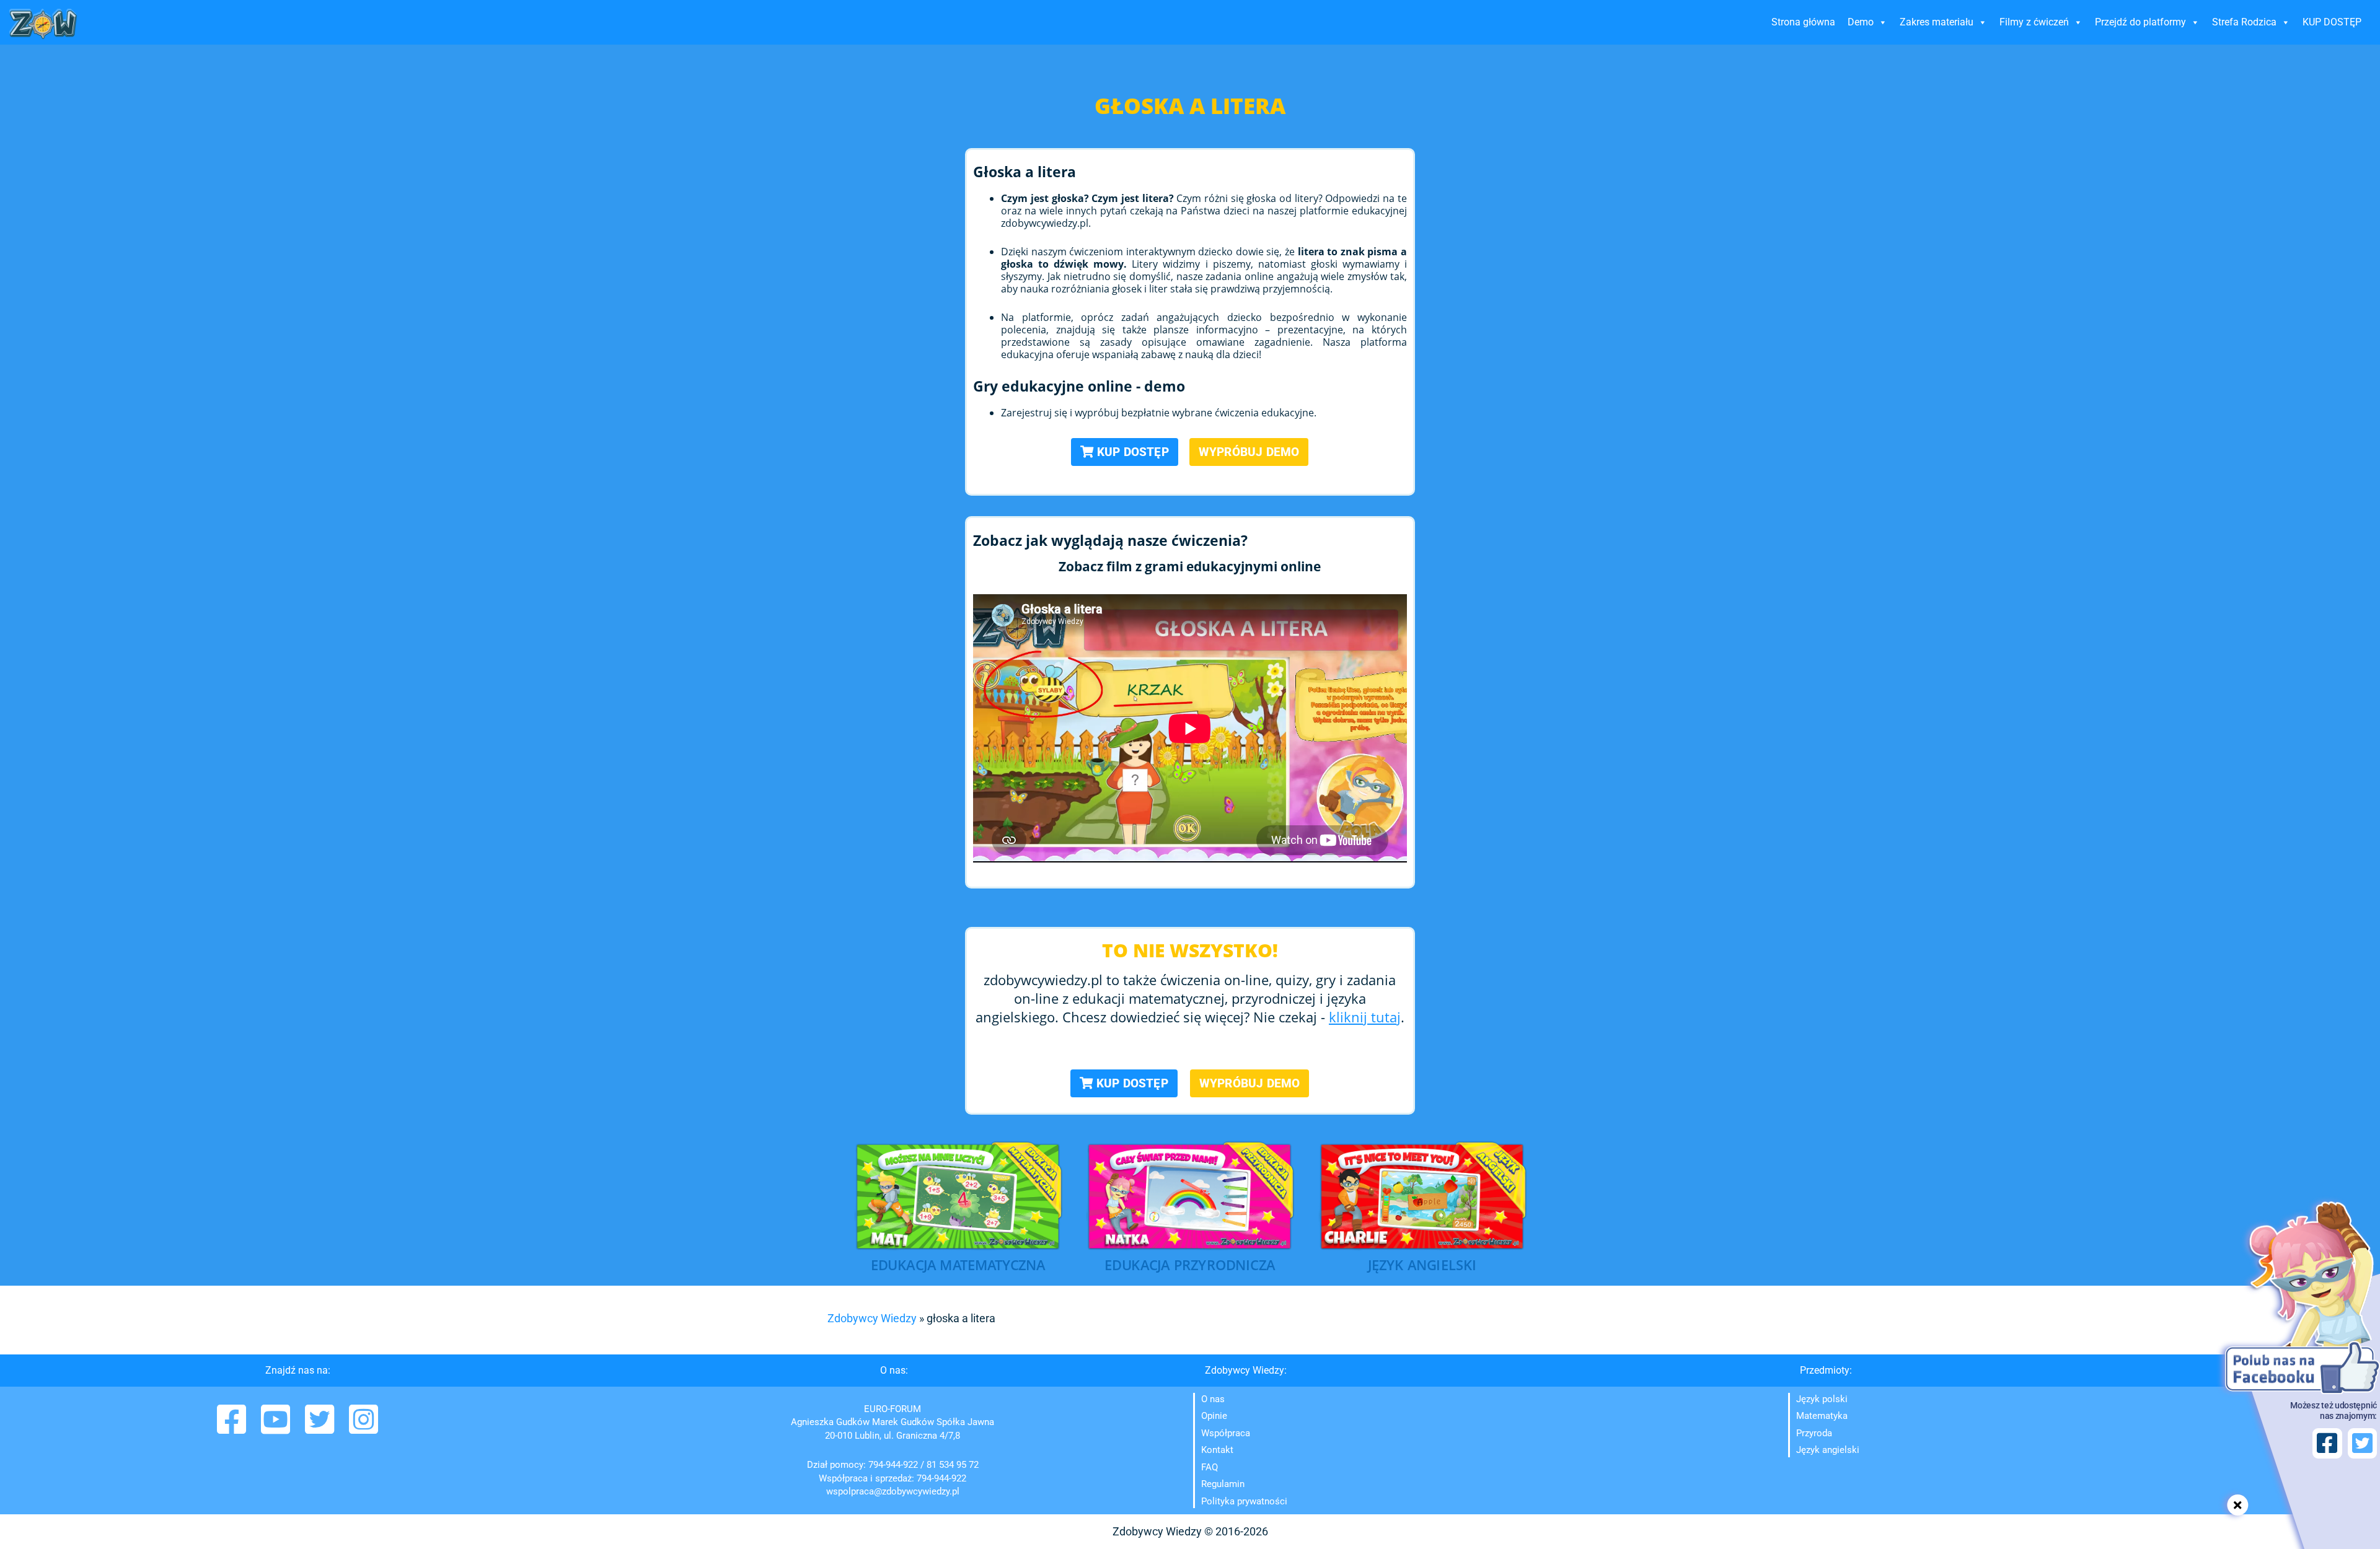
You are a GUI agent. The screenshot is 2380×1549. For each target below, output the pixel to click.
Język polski (1822, 1399)
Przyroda (1814, 1433)
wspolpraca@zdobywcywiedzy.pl (893, 1491)
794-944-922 (893, 1465)
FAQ (1210, 1467)
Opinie (1214, 1416)
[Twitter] (321, 1428)
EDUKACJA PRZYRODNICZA (1190, 1266)
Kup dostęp (1131, 452)
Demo (1861, 22)
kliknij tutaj (1365, 1017)
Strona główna (1803, 22)
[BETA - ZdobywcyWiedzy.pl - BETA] (43, 24)
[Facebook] (233, 1428)
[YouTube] (277, 1428)
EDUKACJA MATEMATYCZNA (958, 1266)
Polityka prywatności (1244, 1501)
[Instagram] (364, 1428)
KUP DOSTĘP (2332, 22)
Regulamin (1223, 1484)
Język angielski (1828, 1450)
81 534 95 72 (953, 1465)
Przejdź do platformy (2140, 22)
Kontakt (1217, 1450)
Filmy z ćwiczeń (2034, 22)
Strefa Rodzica (2244, 22)
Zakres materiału (1937, 22)
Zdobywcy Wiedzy (872, 1318)
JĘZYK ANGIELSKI (1422, 1266)
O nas (1213, 1399)
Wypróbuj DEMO (1249, 452)
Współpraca (1226, 1433)
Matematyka (1822, 1416)
